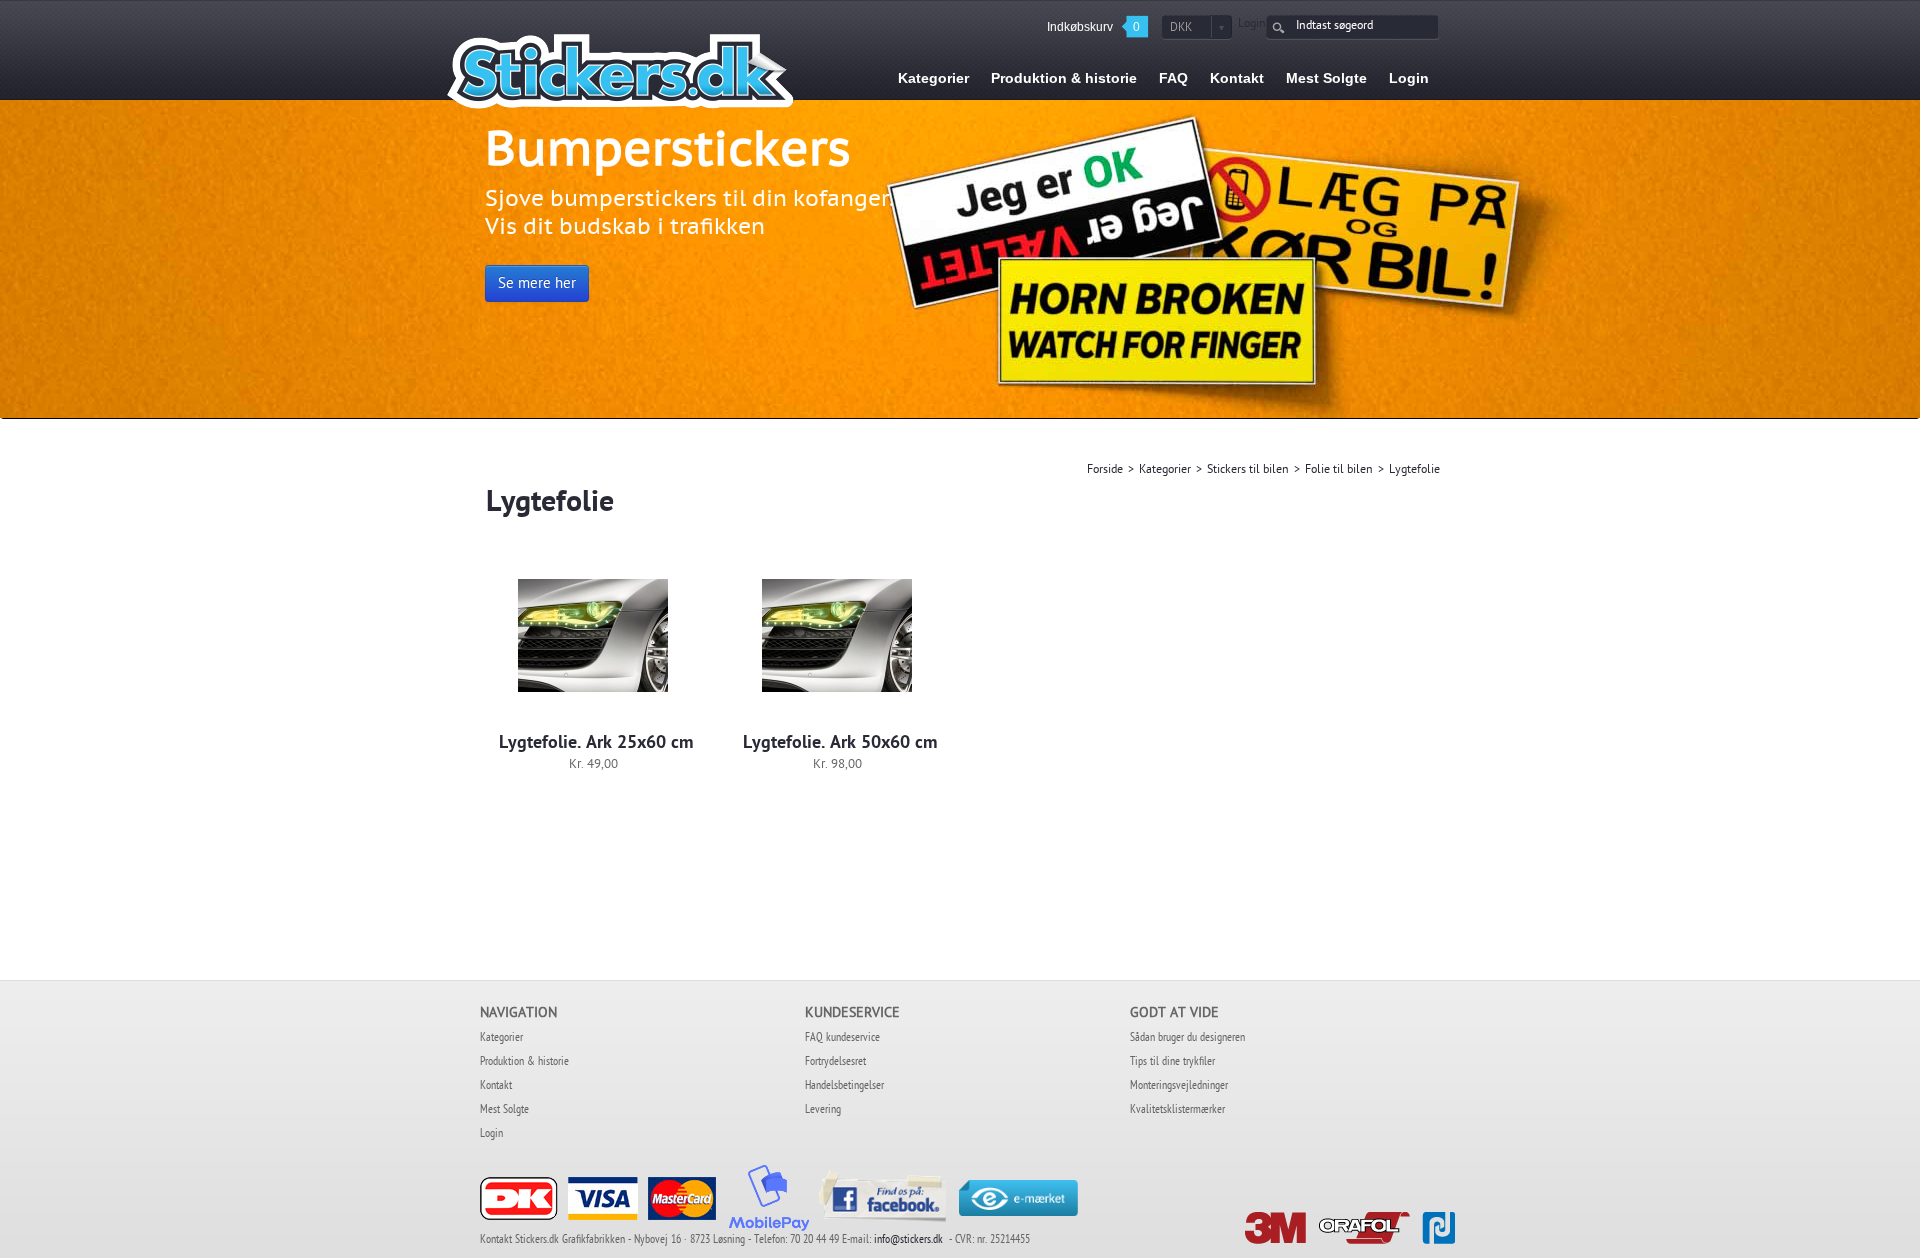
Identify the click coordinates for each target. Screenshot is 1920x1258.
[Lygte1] (593, 636)
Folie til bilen (1339, 471)
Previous (50, 282)
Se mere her (537, 285)
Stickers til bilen (1248, 471)
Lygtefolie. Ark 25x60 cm (596, 744)
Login (1252, 25)
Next (1869, 282)
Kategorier (1165, 471)
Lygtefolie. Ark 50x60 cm (840, 744)
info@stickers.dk (908, 1241)
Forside (1105, 471)
